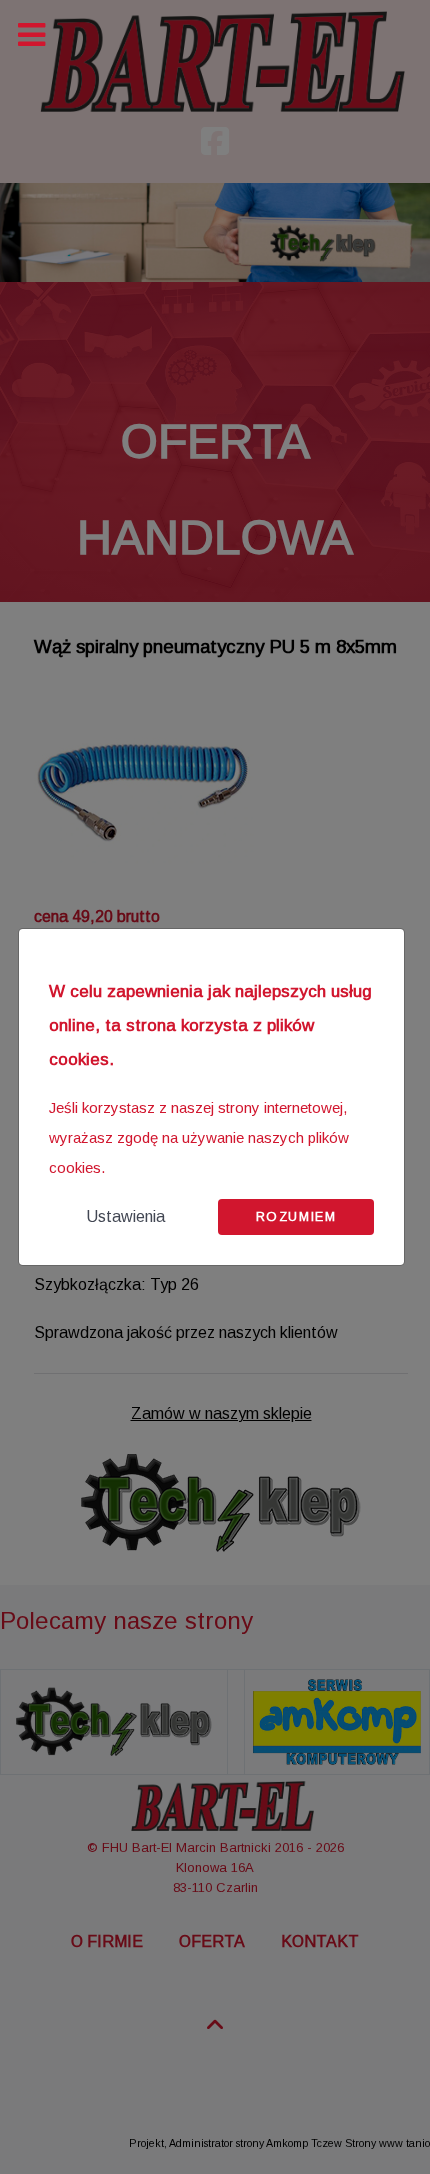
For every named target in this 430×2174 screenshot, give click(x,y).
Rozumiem (296, 1216)
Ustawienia (125, 1216)
